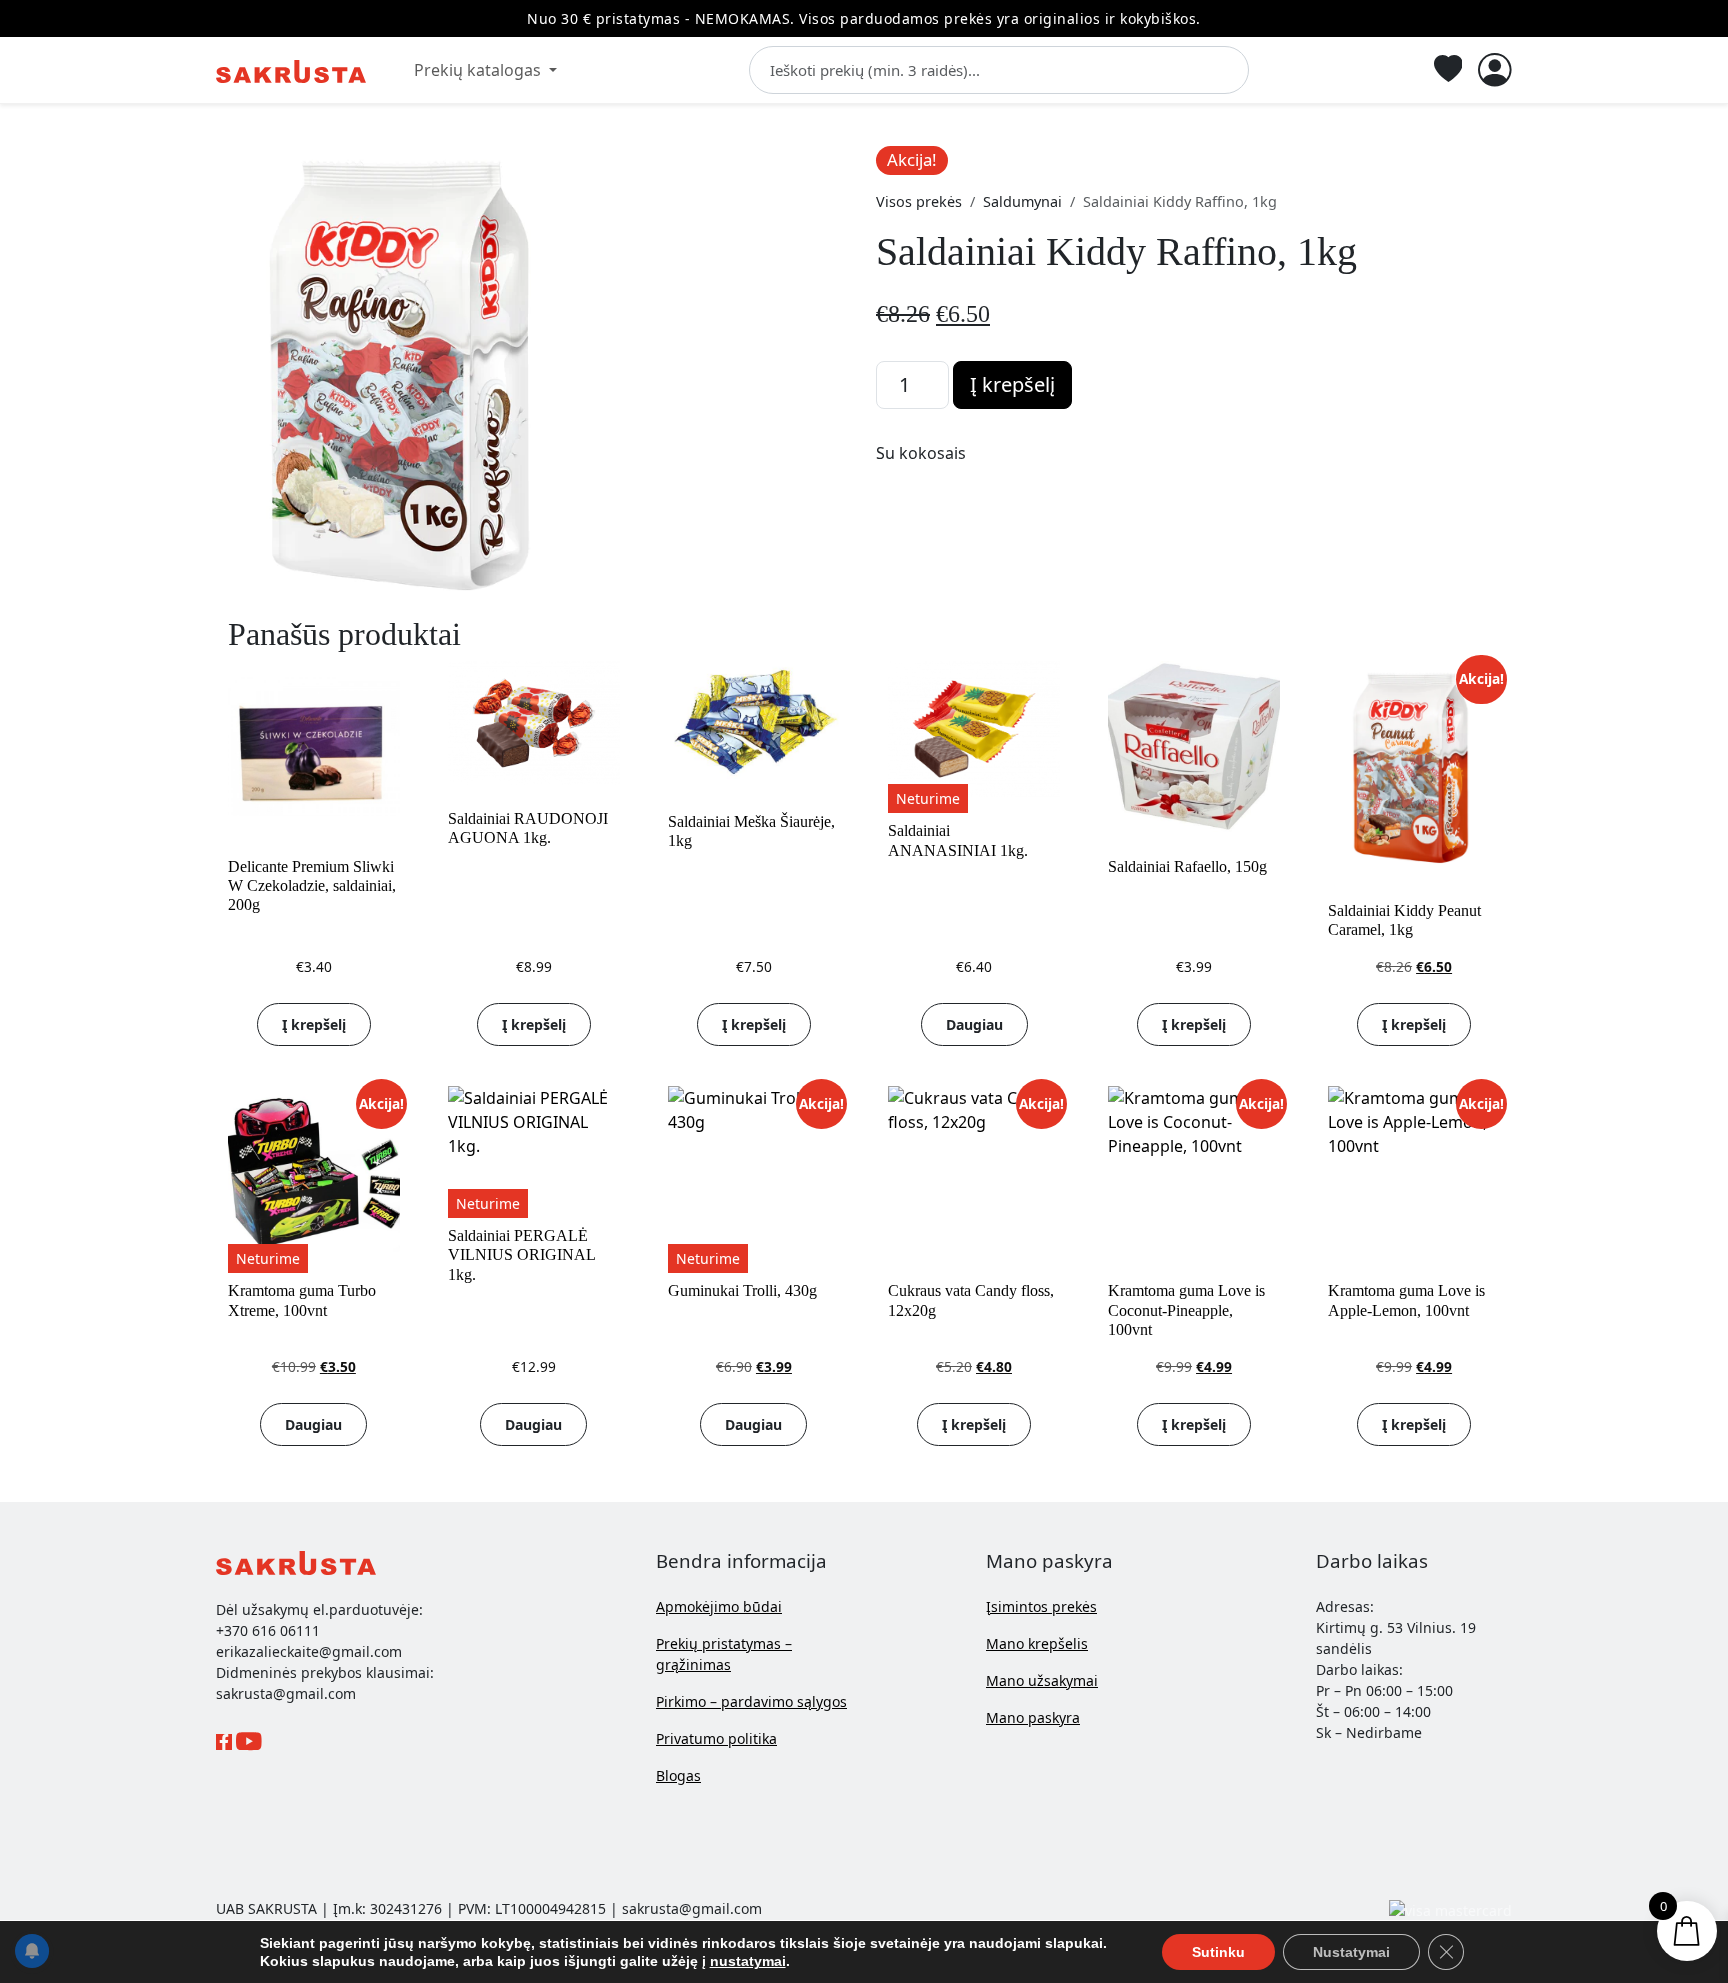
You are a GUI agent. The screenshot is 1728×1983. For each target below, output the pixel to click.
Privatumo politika (716, 1738)
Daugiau (974, 1024)
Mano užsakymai (1042, 1680)
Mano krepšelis (1037, 1643)
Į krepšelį (1012, 384)
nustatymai (748, 1961)
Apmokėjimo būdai (719, 1606)
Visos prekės (919, 201)
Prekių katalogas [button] (479, 70)
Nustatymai (1351, 1952)
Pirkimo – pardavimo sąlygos (751, 1701)
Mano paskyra (1033, 1717)
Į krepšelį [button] (314, 1024)
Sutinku (1218, 1952)
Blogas (678, 1775)
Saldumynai (1022, 201)
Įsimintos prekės (1041, 1606)
